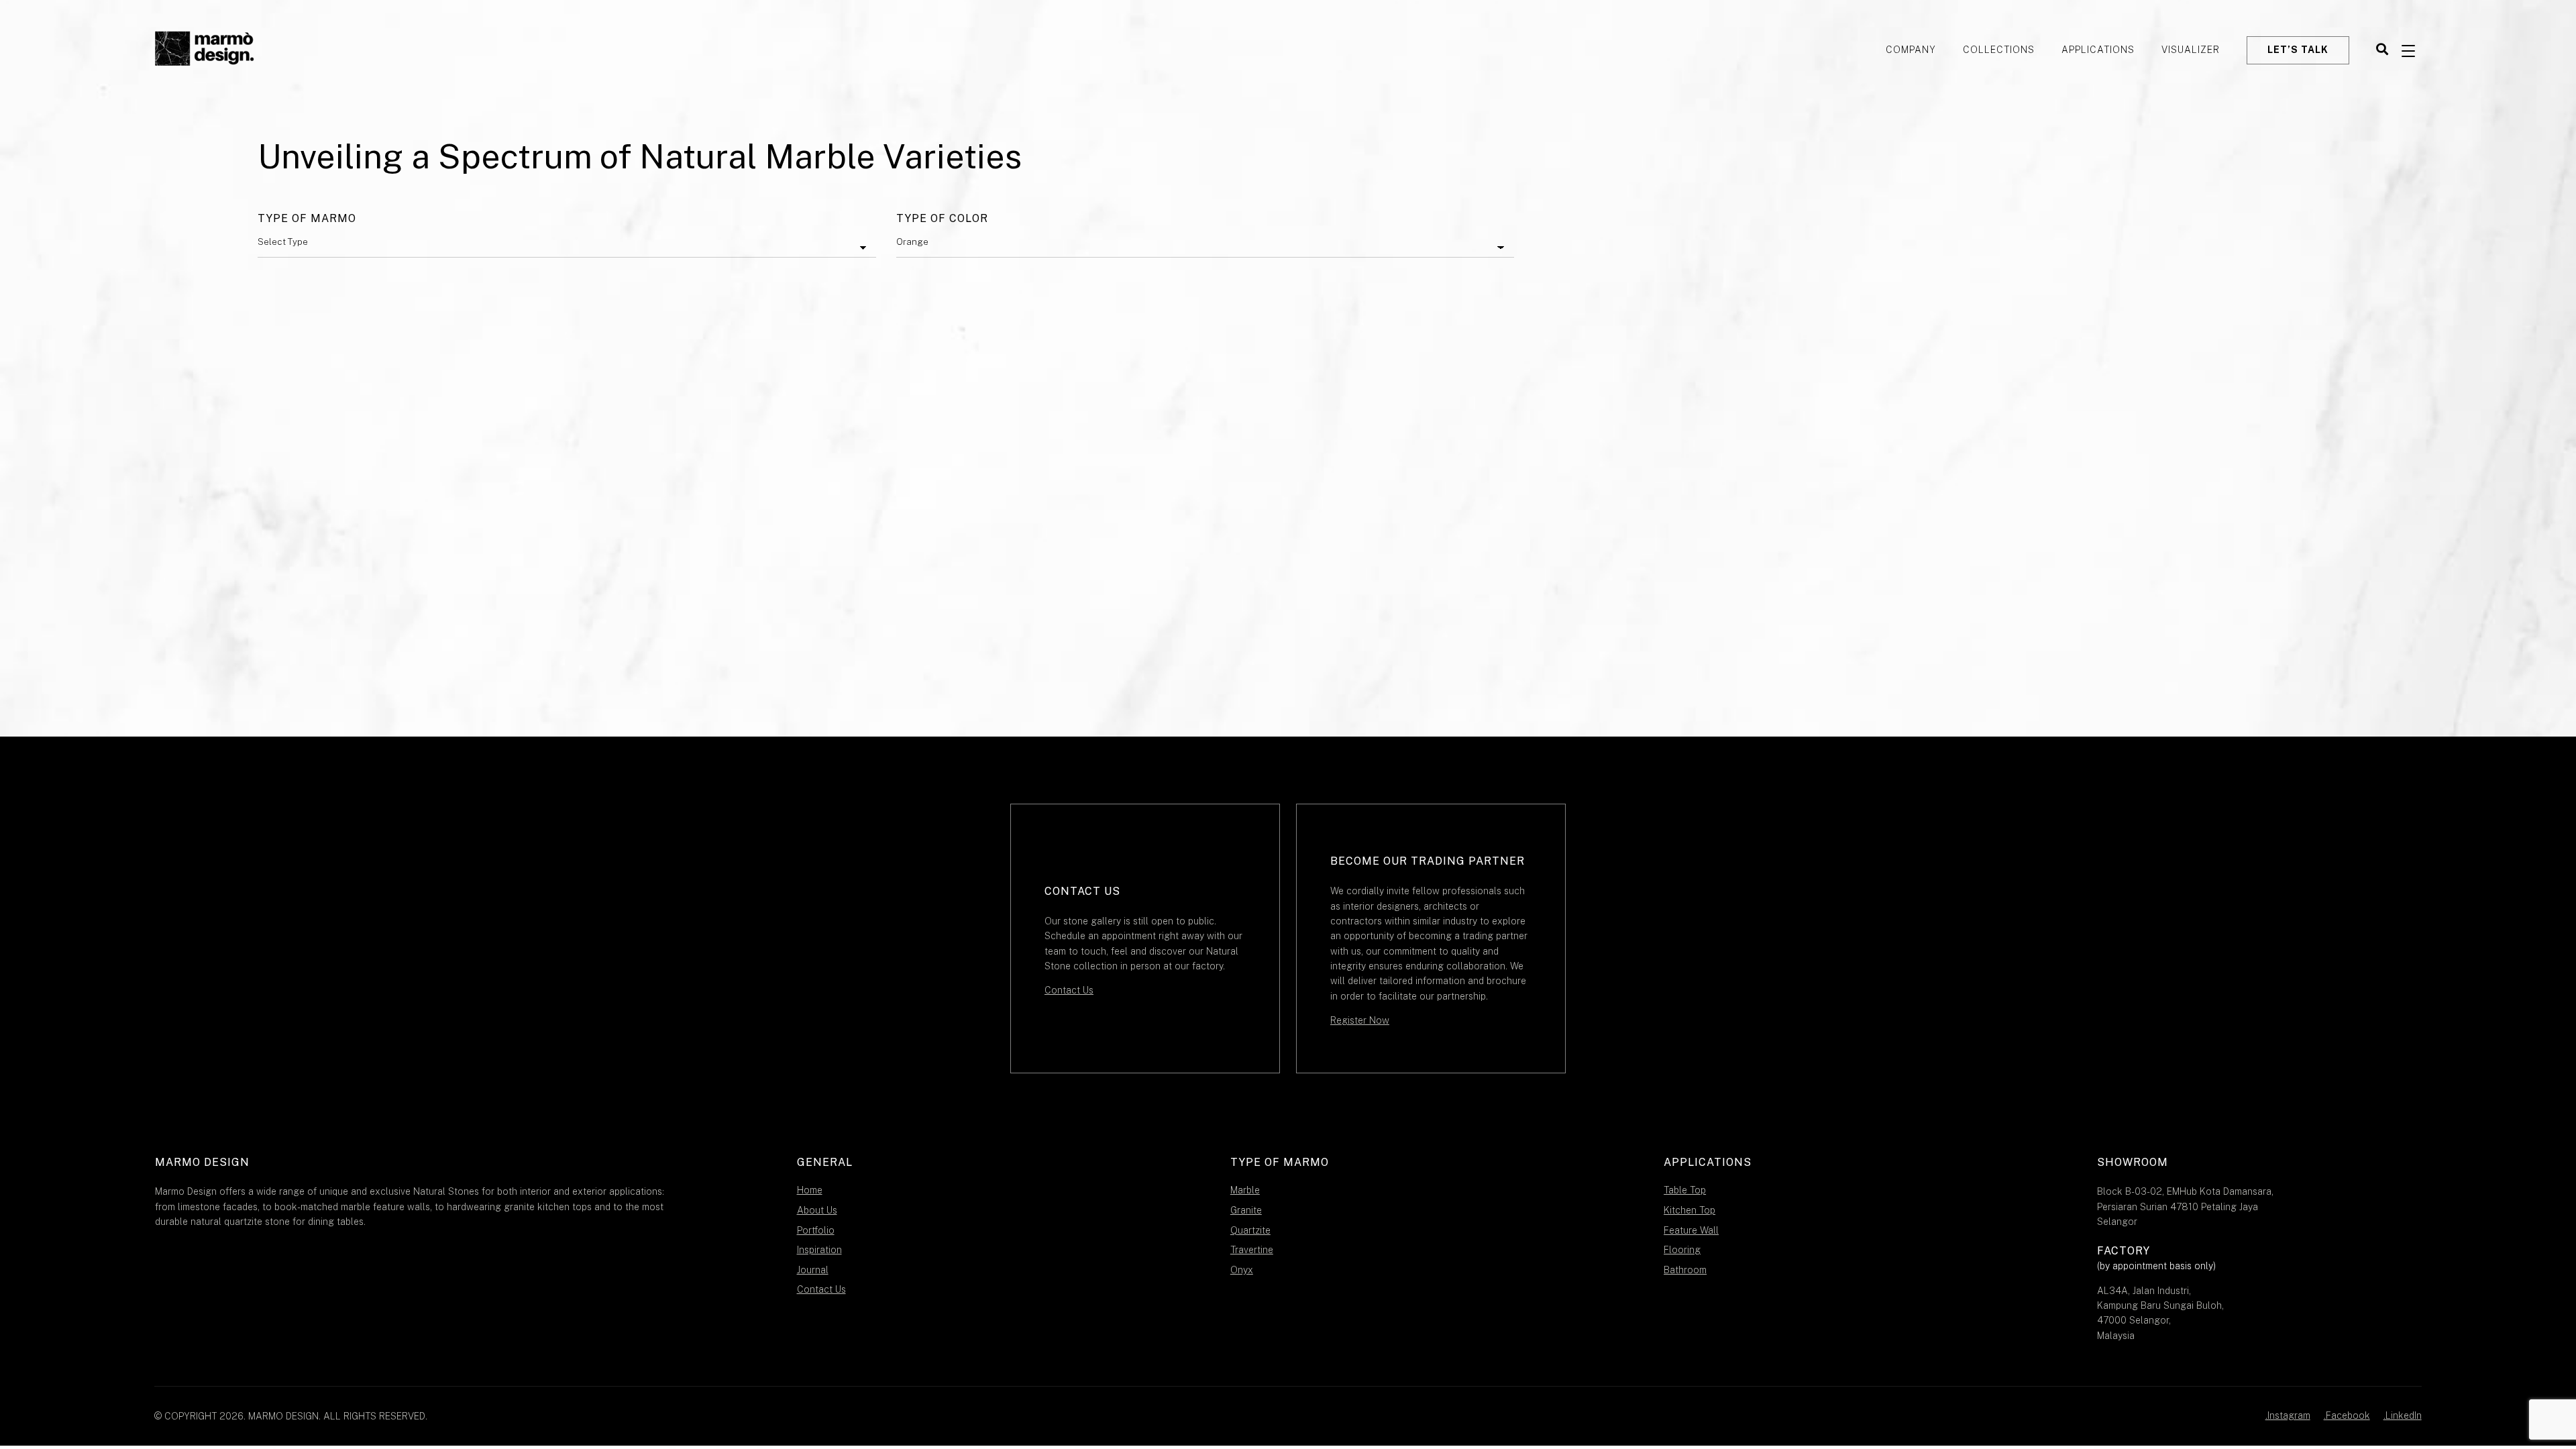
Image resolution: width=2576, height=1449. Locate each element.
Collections (1999, 50)
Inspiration (819, 1250)
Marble (1245, 1190)
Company (1911, 50)
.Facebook (2347, 1415)
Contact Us (1069, 990)
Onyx (1242, 1270)
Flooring (1682, 1250)
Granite (1246, 1210)
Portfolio (816, 1230)
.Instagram (2288, 1415)
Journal (813, 1270)
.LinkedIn (2403, 1415)
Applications (2098, 50)
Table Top (1685, 1190)
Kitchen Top (1689, 1210)
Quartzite (1250, 1230)
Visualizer (2191, 50)
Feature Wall (1691, 1230)
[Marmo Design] (205, 50)
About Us (817, 1210)
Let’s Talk (2298, 50)
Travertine (1252, 1250)
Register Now (1360, 1020)
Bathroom (1685, 1270)
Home (810, 1190)
